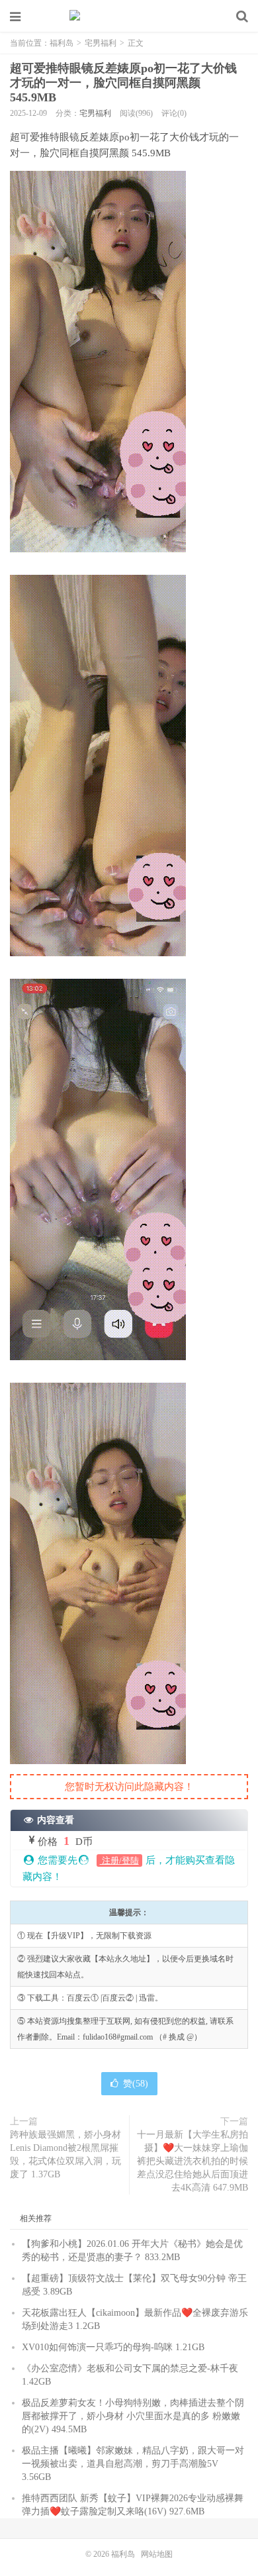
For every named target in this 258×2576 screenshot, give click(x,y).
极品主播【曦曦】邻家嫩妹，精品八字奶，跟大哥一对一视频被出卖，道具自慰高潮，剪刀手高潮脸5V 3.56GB (133, 2464)
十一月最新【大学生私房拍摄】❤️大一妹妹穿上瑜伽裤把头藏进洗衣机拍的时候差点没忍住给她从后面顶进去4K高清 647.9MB (193, 2161)
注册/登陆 (119, 1860)
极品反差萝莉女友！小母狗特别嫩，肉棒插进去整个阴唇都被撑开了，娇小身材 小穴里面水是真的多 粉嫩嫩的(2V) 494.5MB (133, 2416)
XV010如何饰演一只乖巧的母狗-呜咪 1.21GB (113, 2347)
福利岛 (129, 17)
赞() (136, 2084)
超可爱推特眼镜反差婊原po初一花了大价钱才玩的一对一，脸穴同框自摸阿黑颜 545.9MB (123, 83)
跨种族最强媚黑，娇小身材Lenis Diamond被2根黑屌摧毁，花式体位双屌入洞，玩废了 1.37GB (65, 2155)
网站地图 (157, 2554)
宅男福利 (101, 43)
